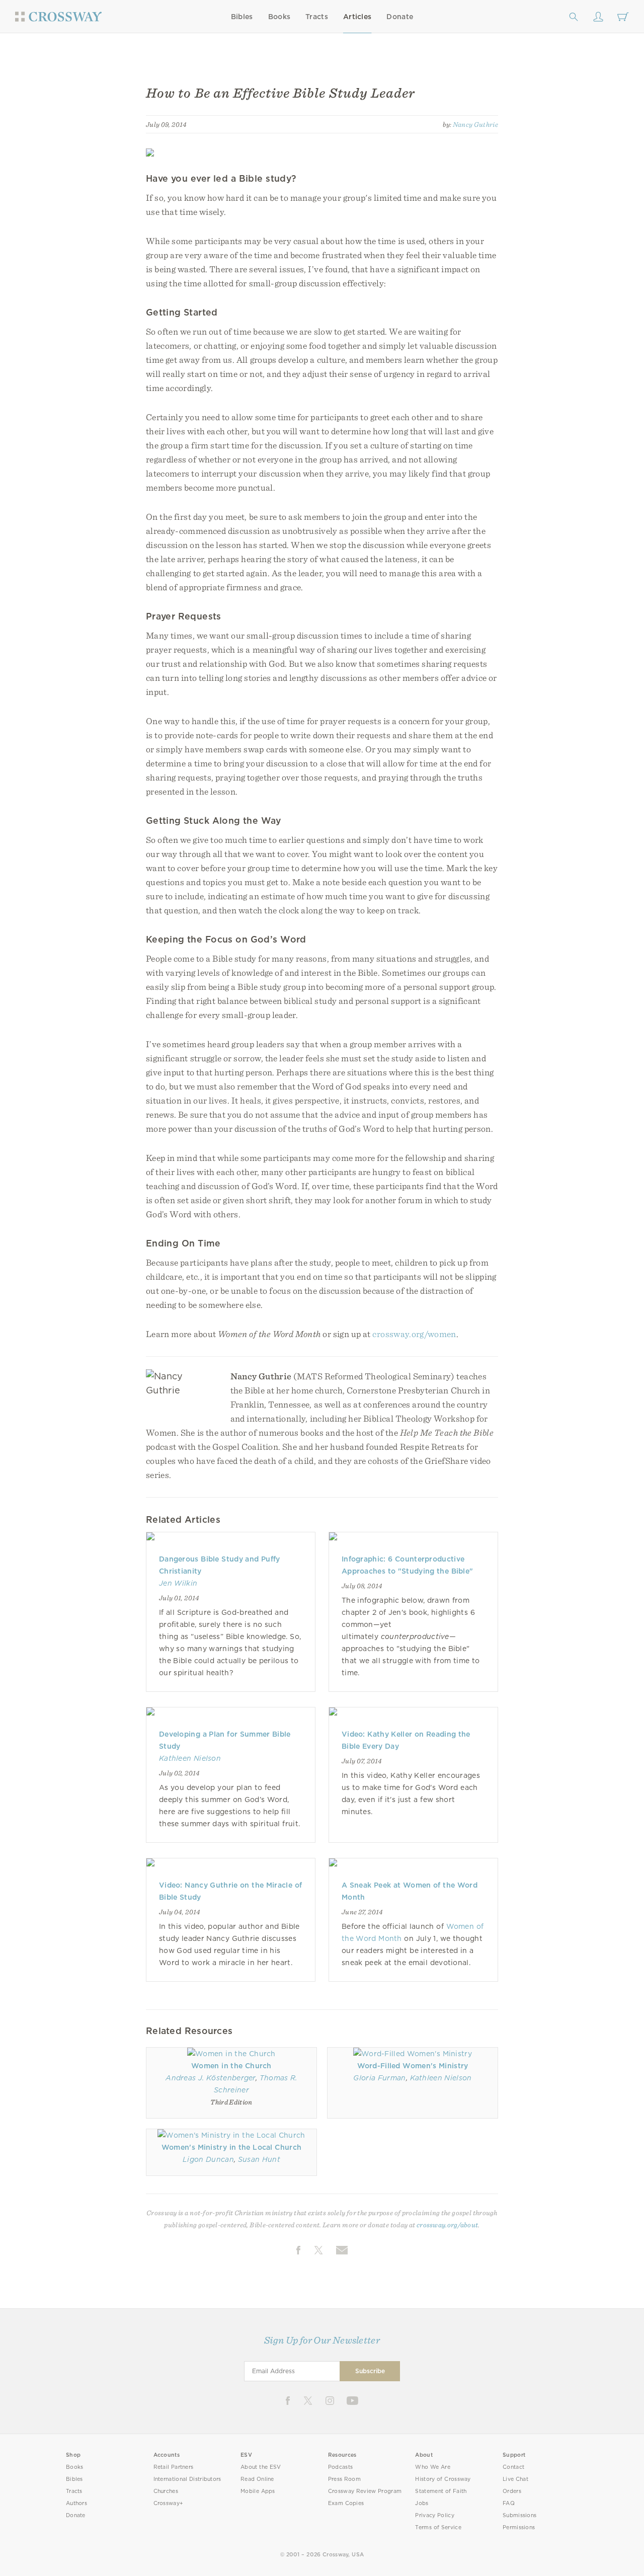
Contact (513, 2467)
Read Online (257, 2479)
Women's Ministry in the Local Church (231, 2147)
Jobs (422, 2503)
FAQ (509, 2503)
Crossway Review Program (365, 2491)
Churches (166, 2491)
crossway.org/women (414, 1334)
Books (279, 17)
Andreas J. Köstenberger (211, 2078)
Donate (400, 17)
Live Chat (515, 2479)
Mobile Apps (258, 2491)
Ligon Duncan (208, 2159)
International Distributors (187, 2479)
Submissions (519, 2515)
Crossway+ (169, 2503)
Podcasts (340, 2467)
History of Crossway (443, 2479)
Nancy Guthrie (475, 124)
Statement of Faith (441, 2491)
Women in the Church (231, 2066)
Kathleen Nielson (190, 1758)
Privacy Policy (435, 2515)
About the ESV (261, 2467)
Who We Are (433, 2467)
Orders (512, 2491)
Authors (76, 2503)
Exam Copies (346, 2503)
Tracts (317, 17)
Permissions (519, 2527)
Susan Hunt (259, 2159)
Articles (357, 17)
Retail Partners (174, 2467)
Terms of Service (438, 2527)
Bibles (242, 17)
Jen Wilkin (178, 1583)
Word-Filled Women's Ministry (413, 2066)
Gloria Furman (379, 2078)
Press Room (344, 2479)
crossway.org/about (447, 2225)
